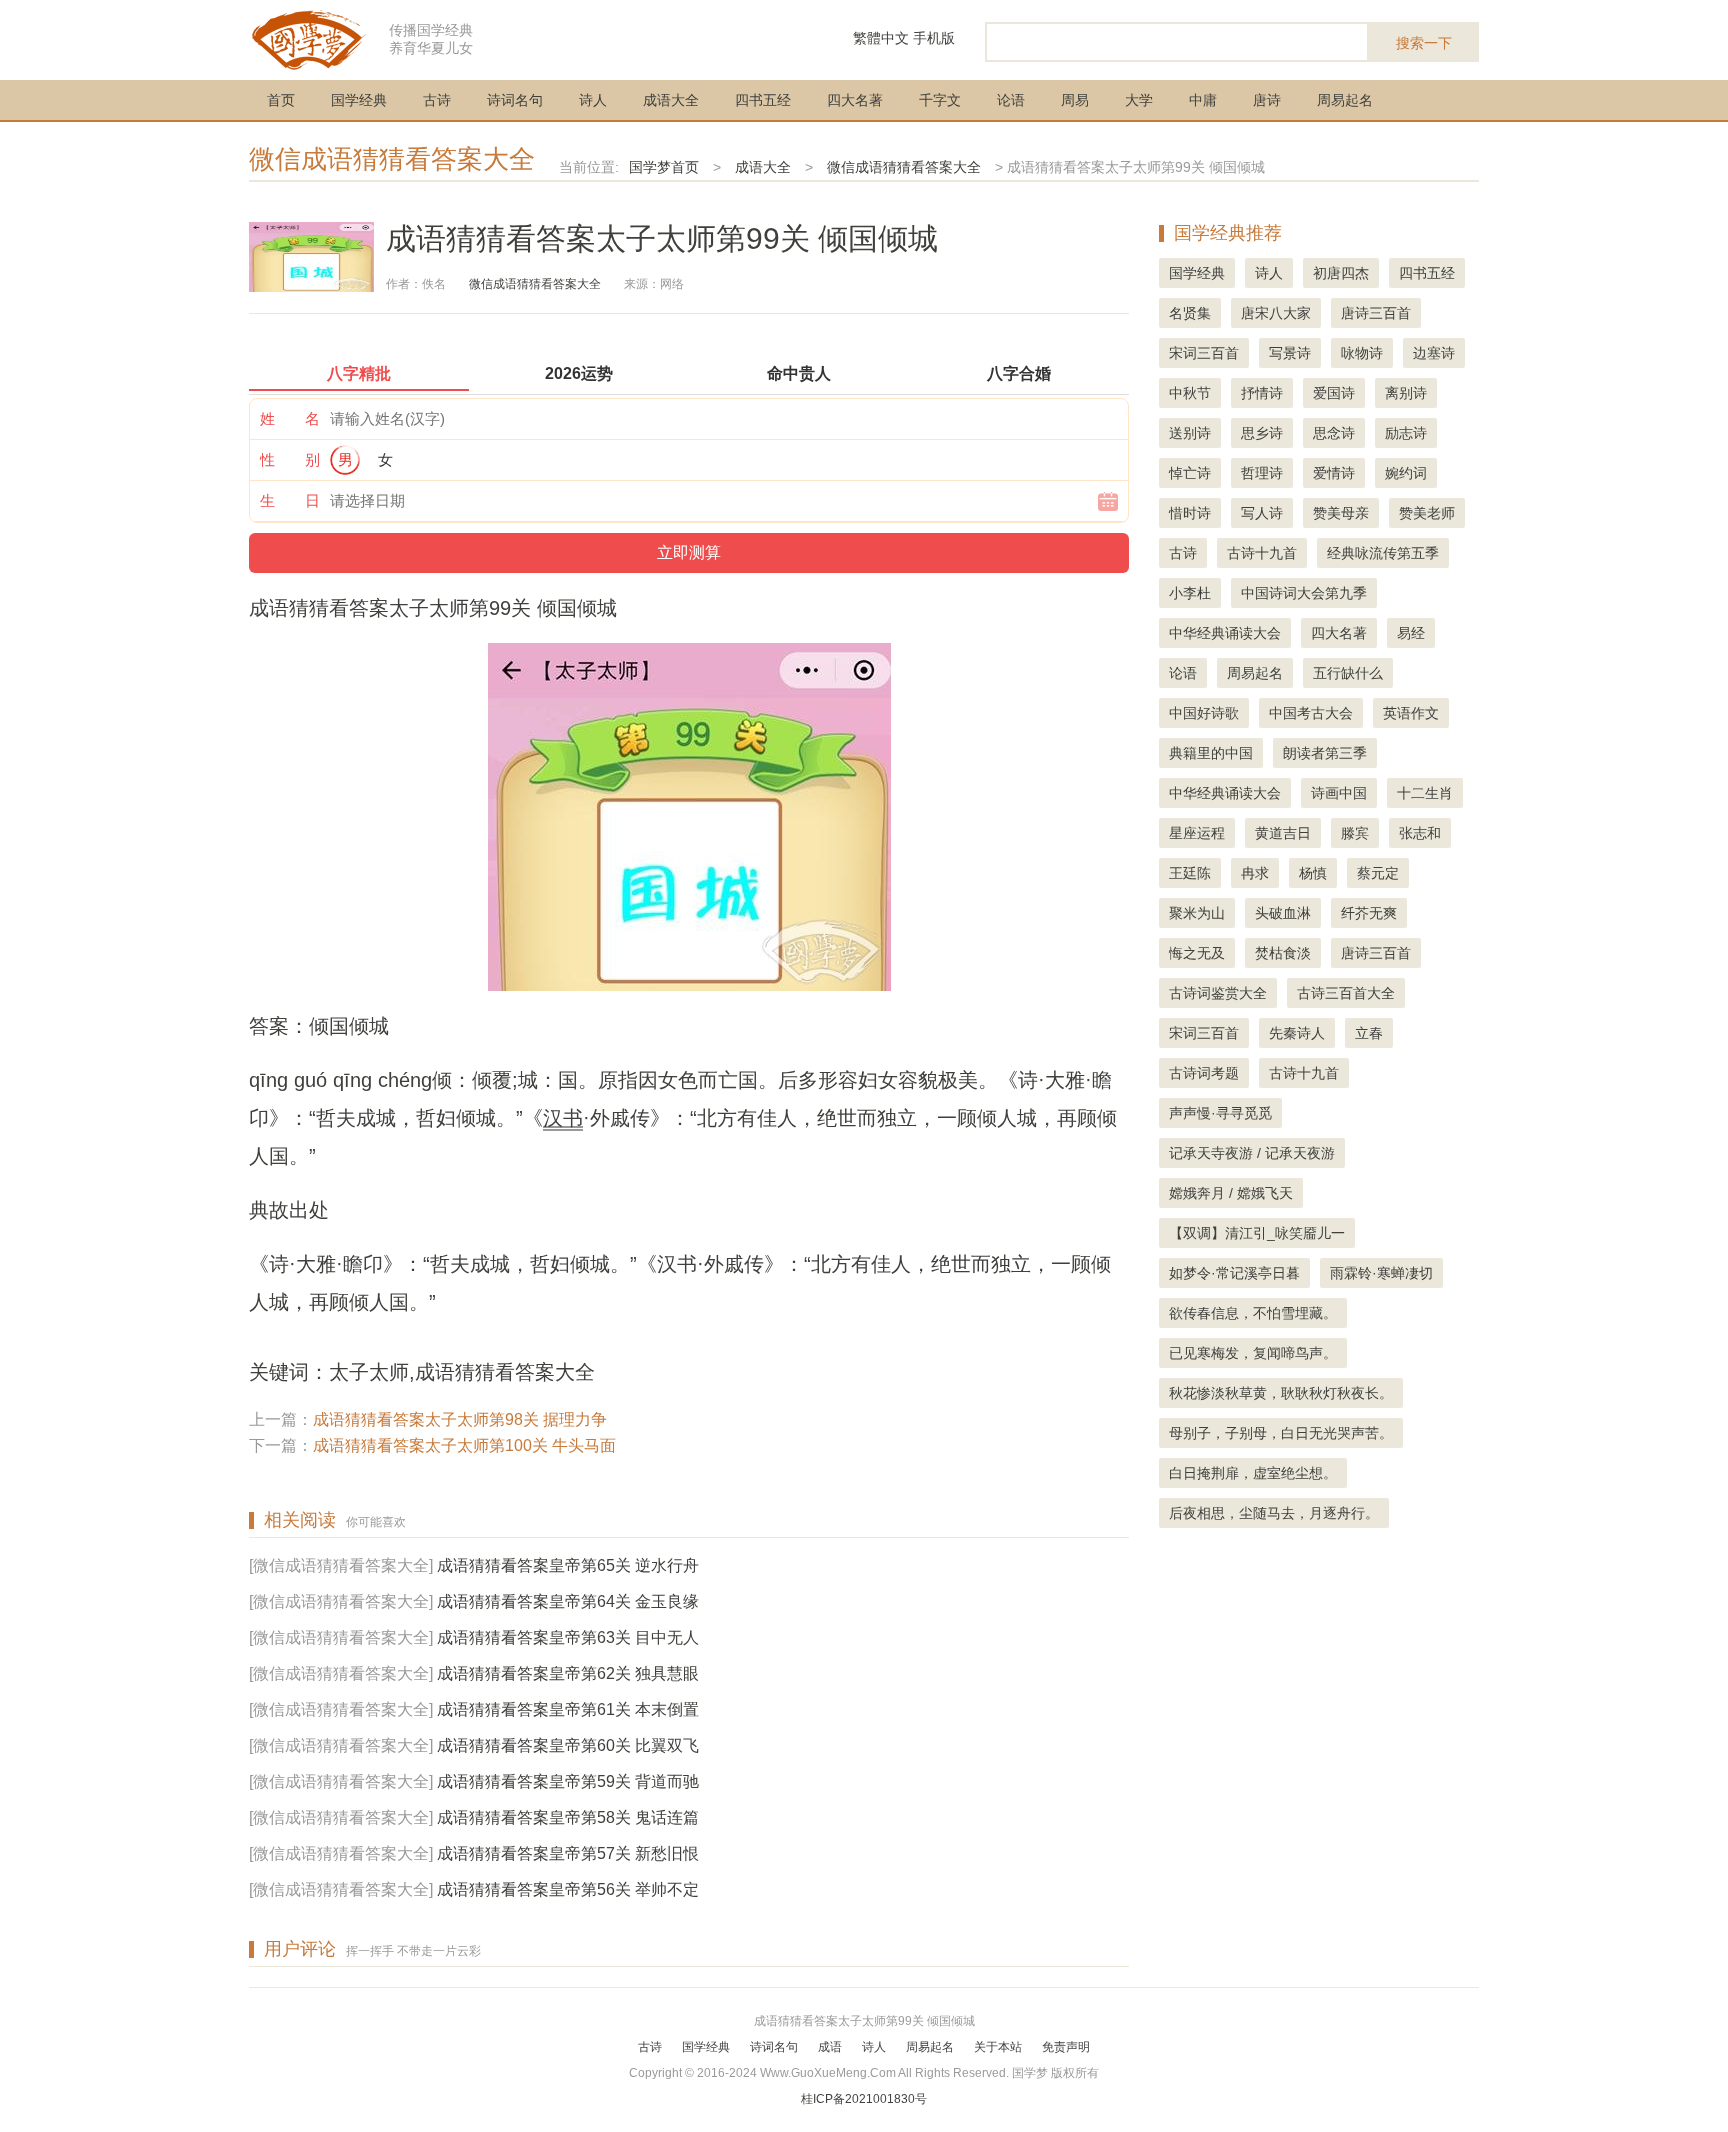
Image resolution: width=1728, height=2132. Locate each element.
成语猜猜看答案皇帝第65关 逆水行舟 (568, 1565)
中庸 (1203, 100)
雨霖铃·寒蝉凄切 (1381, 1273)
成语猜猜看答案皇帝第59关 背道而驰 (568, 1781)
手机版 (934, 38)
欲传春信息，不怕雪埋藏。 (1253, 1313)
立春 (1369, 1033)
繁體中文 (881, 38)
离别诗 (1406, 393)
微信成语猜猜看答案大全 (392, 159)
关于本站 (998, 2047)
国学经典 (359, 100)
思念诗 (1334, 433)
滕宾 (1355, 833)
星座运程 (1197, 833)
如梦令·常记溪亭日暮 (1234, 1273)
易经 (1411, 633)
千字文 (940, 100)
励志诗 (1406, 433)
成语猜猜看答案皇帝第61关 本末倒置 (568, 1709)
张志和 (1420, 833)
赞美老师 (1427, 513)
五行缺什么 (1348, 673)
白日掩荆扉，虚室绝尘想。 (1253, 1473)
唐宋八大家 (1276, 313)
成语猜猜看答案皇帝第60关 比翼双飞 (568, 1745)
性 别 (290, 459)
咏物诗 (1362, 353)
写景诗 (1290, 353)
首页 (281, 100)
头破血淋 (1283, 913)
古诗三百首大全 (1346, 993)
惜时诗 (1190, 513)
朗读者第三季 (1325, 753)
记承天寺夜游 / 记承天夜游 (1252, 1153)
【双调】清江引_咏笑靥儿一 (1257, 1233)
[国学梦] (309, 38)
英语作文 (1411, 713)
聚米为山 (1197, 913)
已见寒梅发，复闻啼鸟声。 (1253, 1353)
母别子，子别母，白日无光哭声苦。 (1281, 1433)
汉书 (563, 1118)
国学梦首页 (664, 167)
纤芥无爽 (1369, 913)
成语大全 (671, 100)
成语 (830, 2047)
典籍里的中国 (1211, 753)
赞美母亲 (1341, 513)
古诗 (437, 100)
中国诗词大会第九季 (1304, 593)
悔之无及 (1197, 953)
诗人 (593, 100)
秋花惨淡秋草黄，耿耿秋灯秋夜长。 (1281, 1393)
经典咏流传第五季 (1383, 553)
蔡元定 (1378, 873)
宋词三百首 (1204, 353)
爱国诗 (1334, 393)
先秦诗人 (1297, 1033)
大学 (1139, 100)
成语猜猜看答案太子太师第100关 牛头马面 (464, 1445)
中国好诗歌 (1204, 713)
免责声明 (1066, 2047)
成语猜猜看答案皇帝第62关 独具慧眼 (568, 1673)
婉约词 (1406, 473)
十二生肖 (1425, 793)
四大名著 (855, 100)
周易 (1075, 100)
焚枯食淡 (1283, 953)
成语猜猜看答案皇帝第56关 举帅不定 (568, 1889)
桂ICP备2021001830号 (864, 2099)
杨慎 (1313, 873)
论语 (1011, 100)
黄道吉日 (1283, 833)
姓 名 (290, 418)
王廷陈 (1190, 873)
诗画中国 (1339, 793)
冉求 (1255, 873)
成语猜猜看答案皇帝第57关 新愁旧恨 (568, 1853)
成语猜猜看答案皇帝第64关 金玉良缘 (568, 1601)
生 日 (290, 500)
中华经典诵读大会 (1225, 633)
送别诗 (1190, 433)
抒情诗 (1262, 393)
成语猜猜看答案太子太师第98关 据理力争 (460, 1419)
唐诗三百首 (1376, 313)
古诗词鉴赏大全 (1218, 993)
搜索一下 (1424, 43)
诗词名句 (515, 100)
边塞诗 (1434, 353)
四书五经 (763, 100)
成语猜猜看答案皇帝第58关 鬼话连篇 (568, 1817)
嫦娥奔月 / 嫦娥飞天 (1231, 1193)
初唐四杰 (1341, 273)
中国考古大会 (1311, 713)
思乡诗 (1262, 433)
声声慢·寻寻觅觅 (1220, 1113)
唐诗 (1267, 100)
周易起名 (1345, 100)
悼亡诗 (1190, 473)
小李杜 (1190, 593)
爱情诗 (1334, 473)
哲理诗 (1262, 473)
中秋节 (1190, 393)
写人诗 (1262, 513)
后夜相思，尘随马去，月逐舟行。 (1274, 1513)
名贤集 (1190, 313)
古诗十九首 (1262, 553)
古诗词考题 (1204, 1073)
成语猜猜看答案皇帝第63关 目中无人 (568, 1637)
